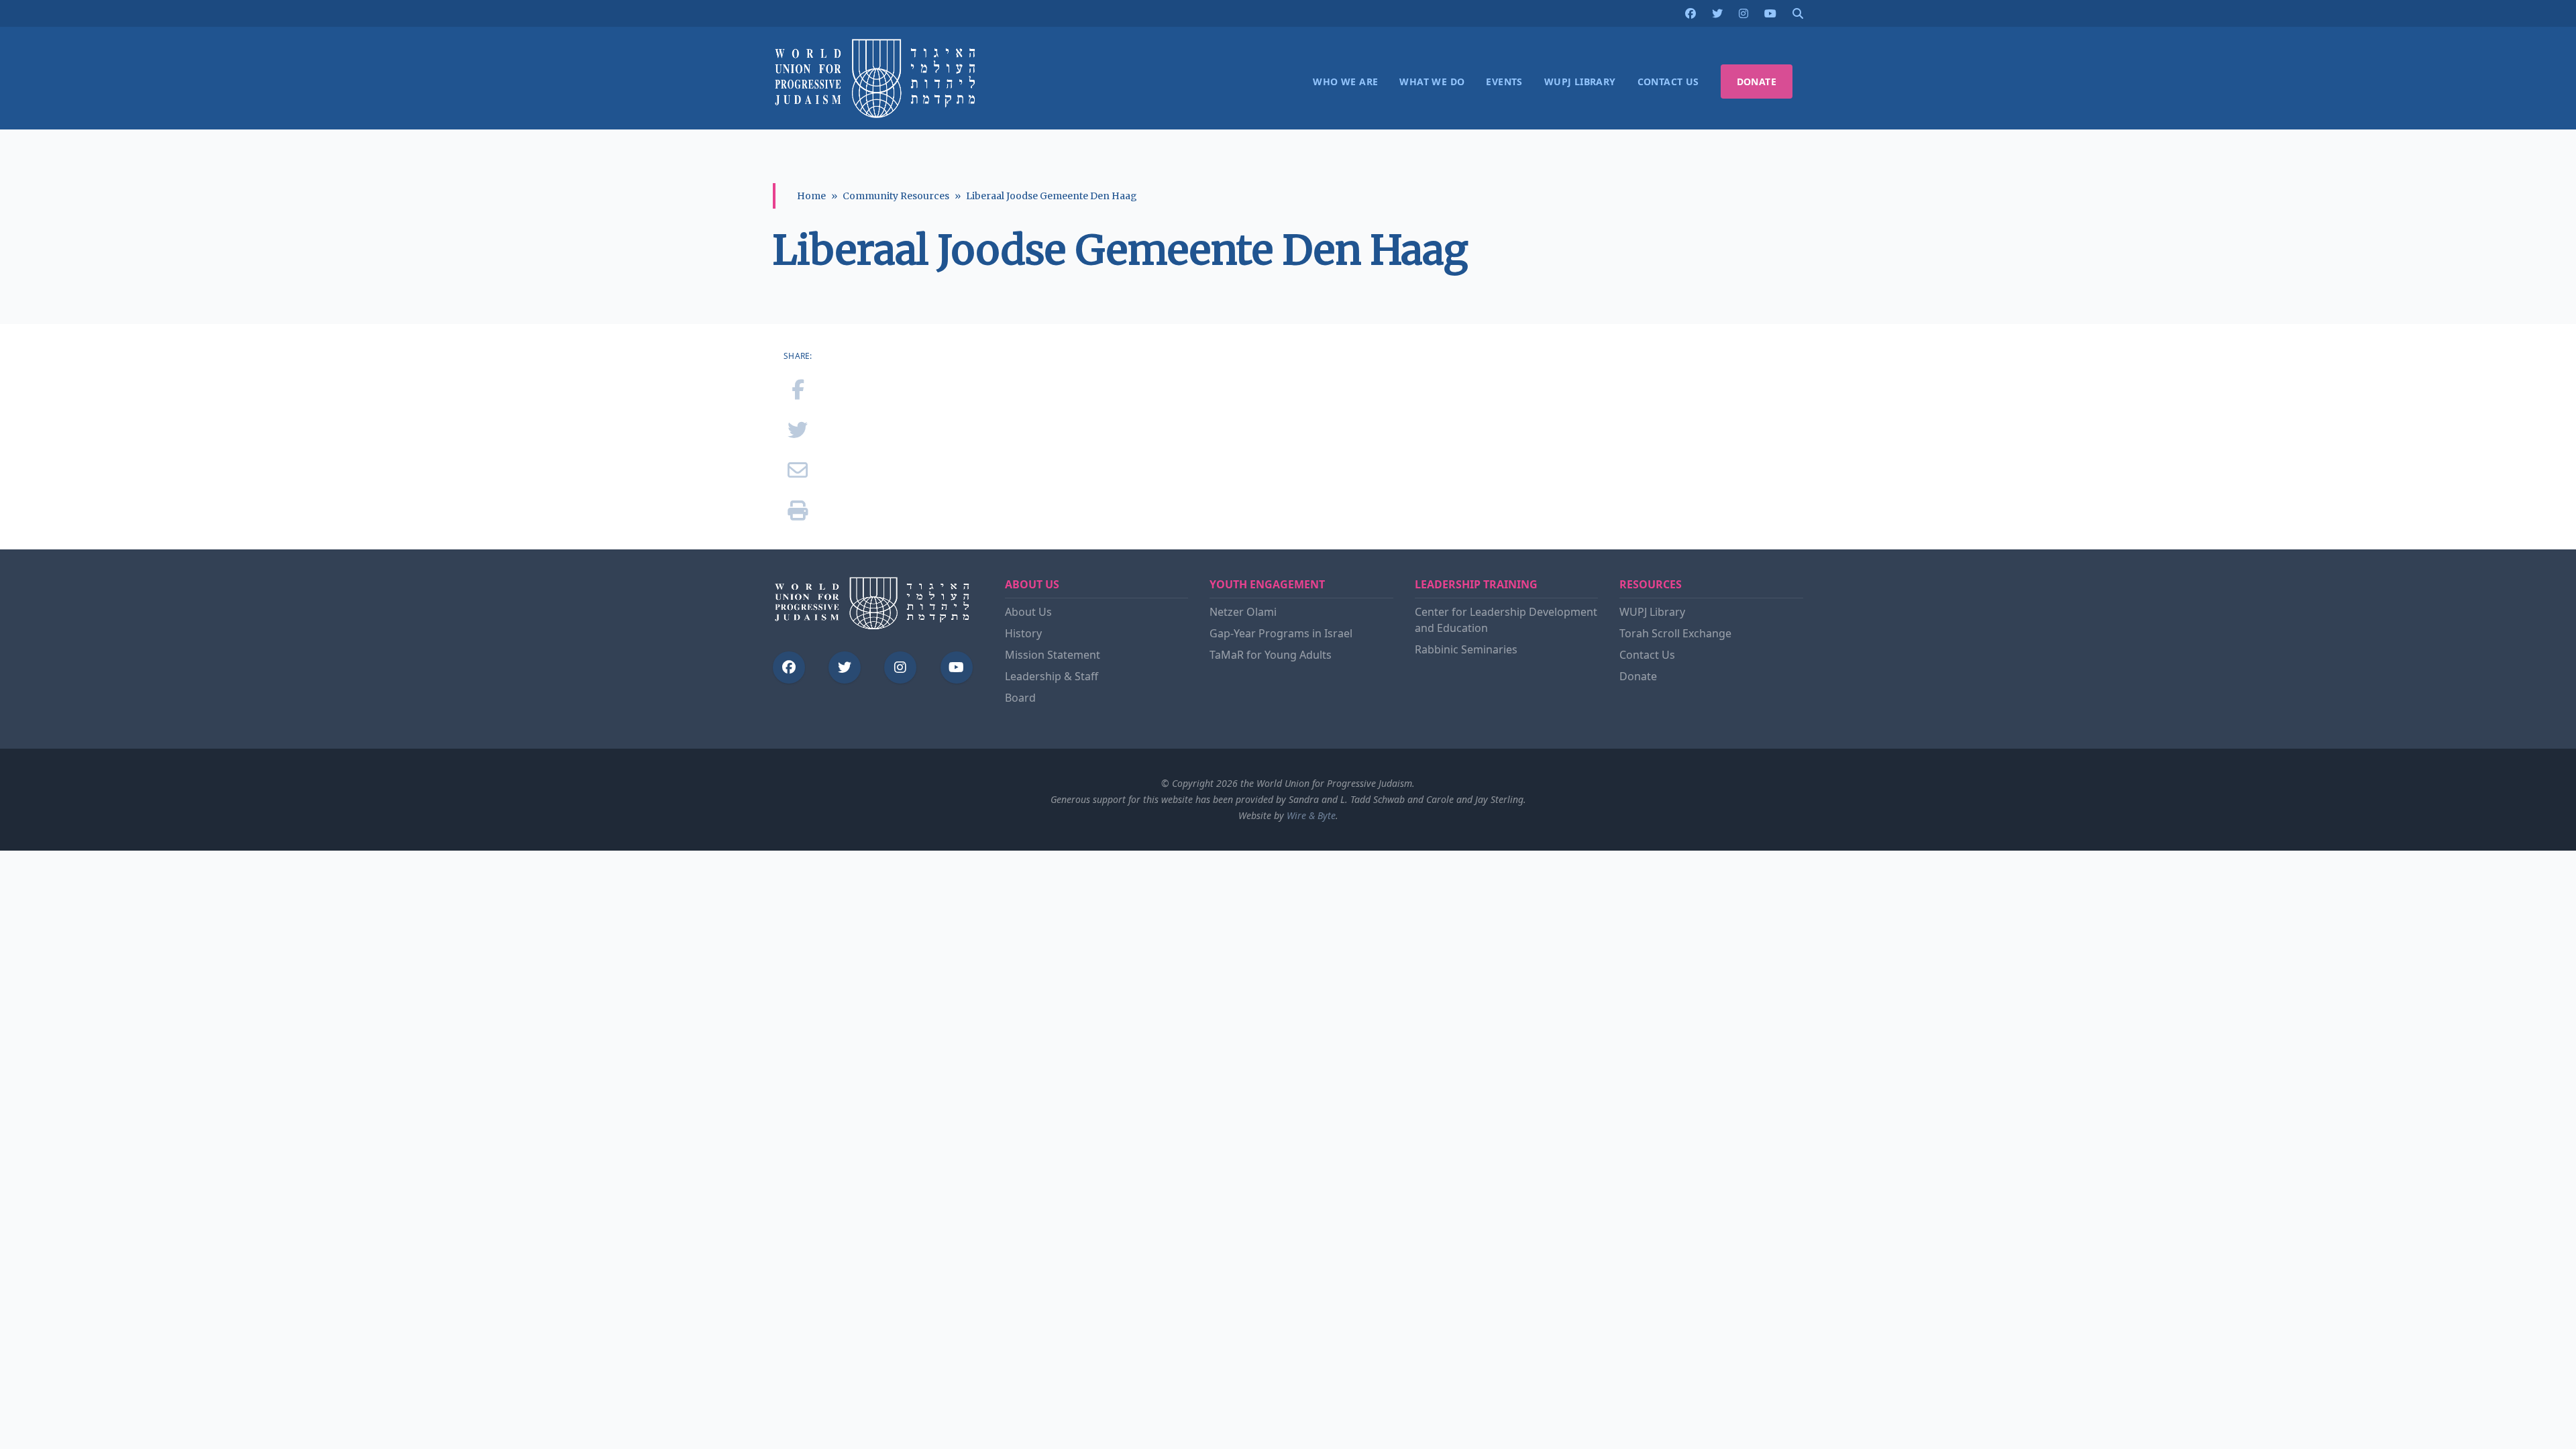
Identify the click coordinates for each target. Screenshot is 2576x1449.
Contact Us (1647, 655)
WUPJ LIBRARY (1580, 82)
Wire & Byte (1311, 815)
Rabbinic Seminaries (1466, 649)
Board (1020, 698)
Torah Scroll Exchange (1675, 633)
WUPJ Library (1652, 612)
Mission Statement (1053, 655)
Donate (1638, 676)
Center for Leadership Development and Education (1506, 620)
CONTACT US (1668, 82)
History (1023, 633)
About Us (1028, 612)
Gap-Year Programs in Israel (1281, 633)
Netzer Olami (1243, 612)
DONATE (1757, 82)
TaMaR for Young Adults (1271, 655)
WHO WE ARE (1345, 82)
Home (811, 196)
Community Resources (896, 196)
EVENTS (1504, 82)
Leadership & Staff (1052, 676)
